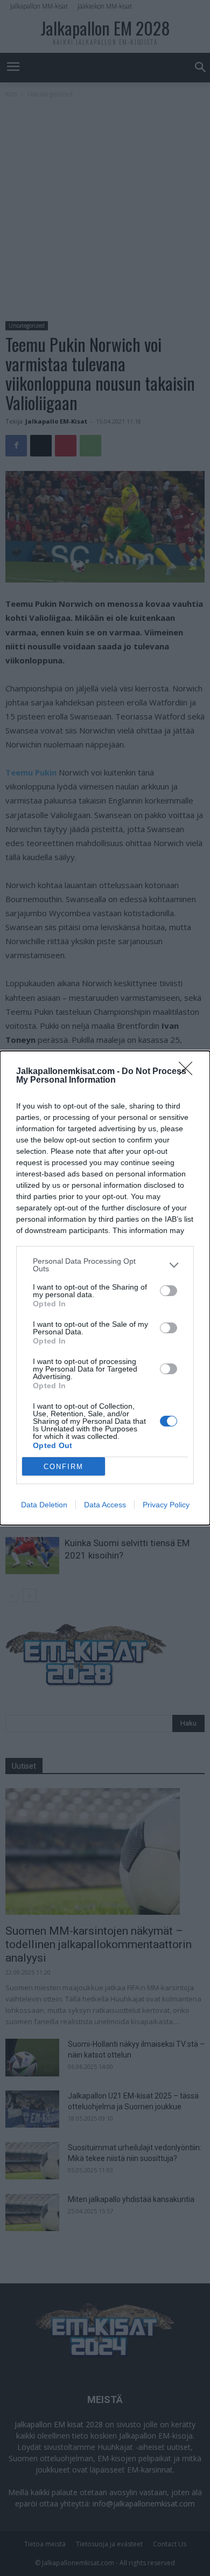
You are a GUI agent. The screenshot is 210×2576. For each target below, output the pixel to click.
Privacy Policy (166, 1505)
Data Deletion (44, 1505)
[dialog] (105, 1288)
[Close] (189, 1072)
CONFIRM (64, 1467)
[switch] (169, 1291)
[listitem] (105, 1265)
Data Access (105, 1505)
